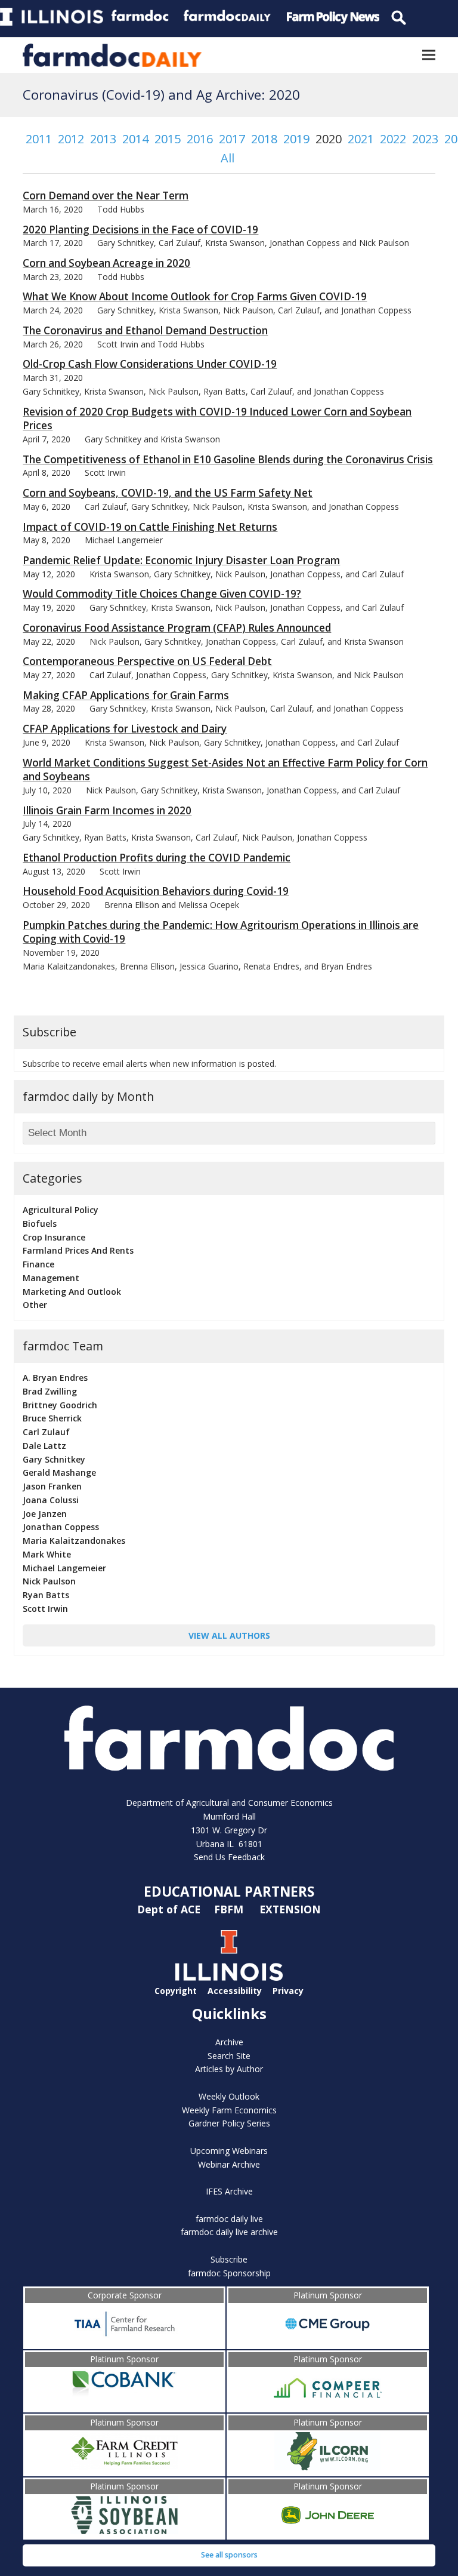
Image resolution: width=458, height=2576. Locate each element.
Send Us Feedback (229, 1857)
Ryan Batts (46, 1595)
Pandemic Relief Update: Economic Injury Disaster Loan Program (181, 560)
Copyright (176, 1991)
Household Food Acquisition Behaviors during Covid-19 (156, 891)
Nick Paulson (49, 1581)
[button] (429, 55)
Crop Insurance (54, 1237)
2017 (232, 139)
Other (35, 1305)
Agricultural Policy (61, 1210)
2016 (200, 139)
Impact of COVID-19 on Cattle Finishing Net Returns (150, 527)
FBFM (230, 1909)
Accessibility (235, 1991)
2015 (168, 139)
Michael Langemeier (64, 1568)
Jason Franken (52, 1486)
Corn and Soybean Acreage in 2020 (106, 263)
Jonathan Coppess (61, 1527)
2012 (71, 139)
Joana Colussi (51, 1500)
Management (51, 1278)
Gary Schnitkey (54, 1459)
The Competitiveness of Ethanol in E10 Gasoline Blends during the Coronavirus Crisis (228, 459)
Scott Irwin (45, 1609)
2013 (103, 139)
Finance (38, 1264)
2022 (393, 139)
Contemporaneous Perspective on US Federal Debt (147, 661)
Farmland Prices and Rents (78, 1250)
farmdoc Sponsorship (229, 2273)
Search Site (229, 2056)
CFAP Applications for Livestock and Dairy (125, 729)
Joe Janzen (45, 1514)
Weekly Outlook (229, 2096)
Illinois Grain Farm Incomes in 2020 (107, 810)
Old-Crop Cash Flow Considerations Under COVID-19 (150, 364)
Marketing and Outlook (72, 1292)
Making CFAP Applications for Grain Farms (126, 695)
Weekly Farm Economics (229, 2110)
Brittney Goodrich (60, 1405)
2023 (425, 139)
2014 (135, 139)
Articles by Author (229, 2069)
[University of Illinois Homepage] (229, 1978)
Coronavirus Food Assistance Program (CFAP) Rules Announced (177, 628)
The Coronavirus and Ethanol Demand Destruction (145, 330)
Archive (229, 2042)
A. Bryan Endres (55, 1378)
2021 (361, 139)
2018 (264, 139)
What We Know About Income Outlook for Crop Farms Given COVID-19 (195, 296)
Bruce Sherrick (52, 1418)
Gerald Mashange (59, 1472)
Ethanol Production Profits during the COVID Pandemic (157, 858)
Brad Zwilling (50, 1391)
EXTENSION (290, 1909)
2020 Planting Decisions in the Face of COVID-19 (140, 230)
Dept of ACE (170, 1909)
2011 (39, 139)
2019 (296, 139)
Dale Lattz (44, 1446)
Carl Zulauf (46, 1432)
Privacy (288, 1991)
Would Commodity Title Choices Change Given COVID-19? (162, 594)
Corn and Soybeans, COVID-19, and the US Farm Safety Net (168, 493)
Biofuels (40, 1224)
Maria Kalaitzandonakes (74, 1541)
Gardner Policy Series (229, 2123)
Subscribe (229, 2259)
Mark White (47, 1554)
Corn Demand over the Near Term (106, 196)
